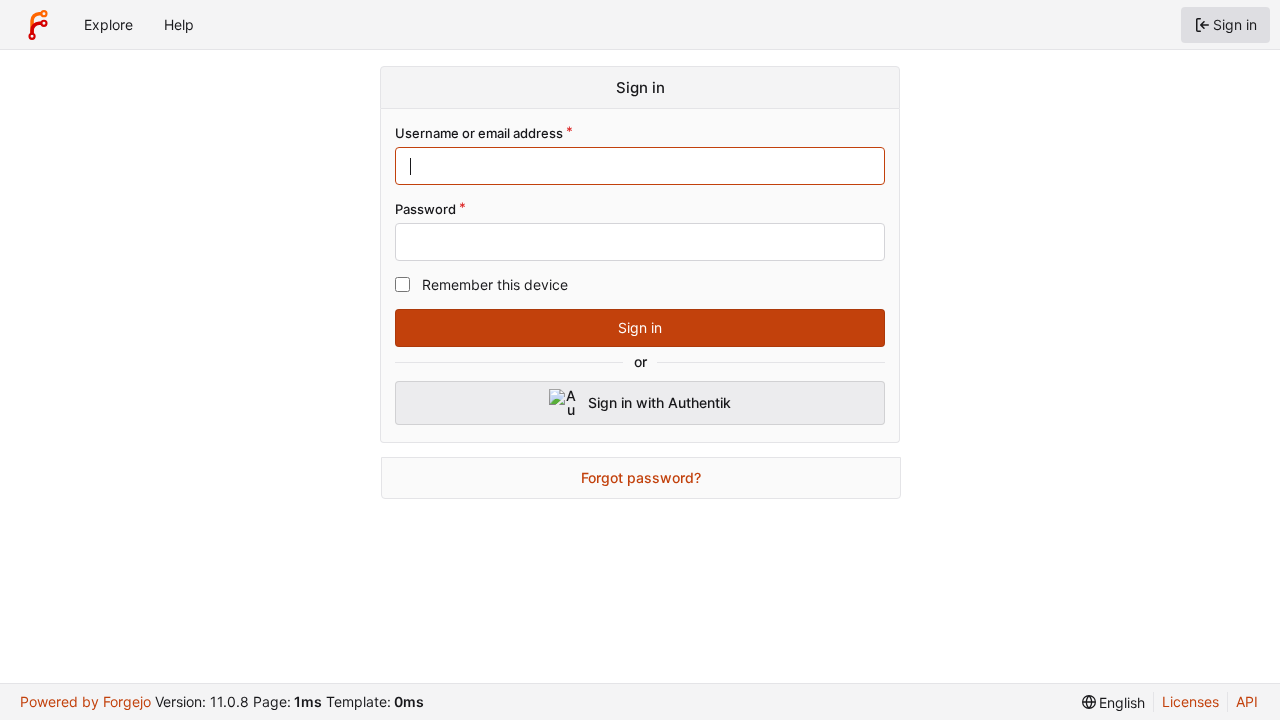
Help (179, 24)
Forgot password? (641, 477)
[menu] (1114, 702)
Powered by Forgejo (85, 701)
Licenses (1190, 701)
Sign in (640, 327)
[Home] (38, 25)
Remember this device (495, 284)
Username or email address (479, 133)
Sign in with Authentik (659, 402)
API (1247, 701)
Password (425, 209)
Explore (108, 24)
